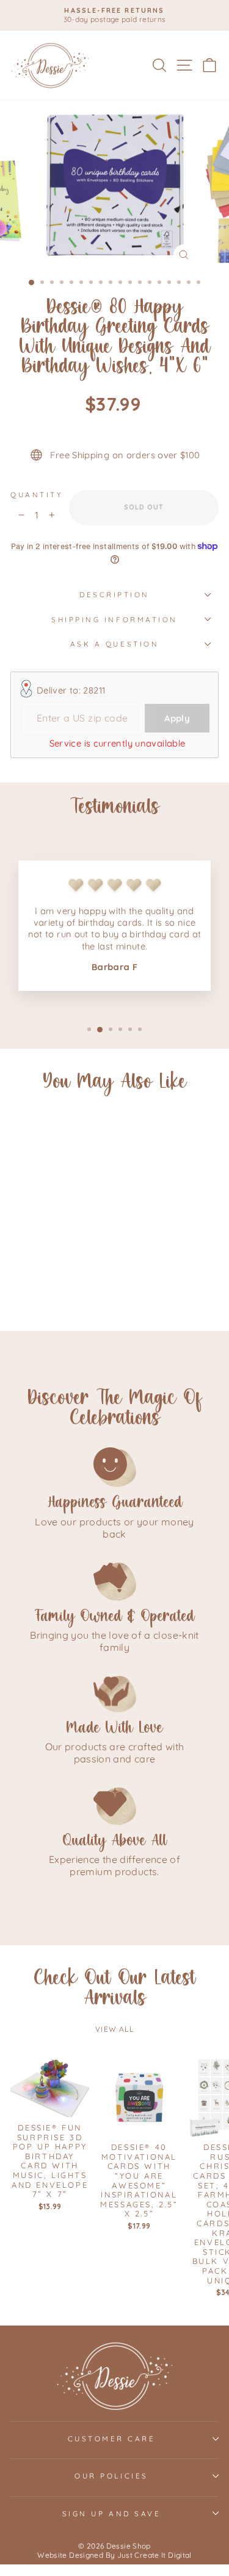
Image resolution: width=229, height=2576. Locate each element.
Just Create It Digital (154, 2555)
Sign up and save (112, 2514)
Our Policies (111, 2476)
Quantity (37, 495)
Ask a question (114, 644)
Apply (177, 718)
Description (114, 594)
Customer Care (112, 2439)
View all (114, 2029)
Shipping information (114, 619)
